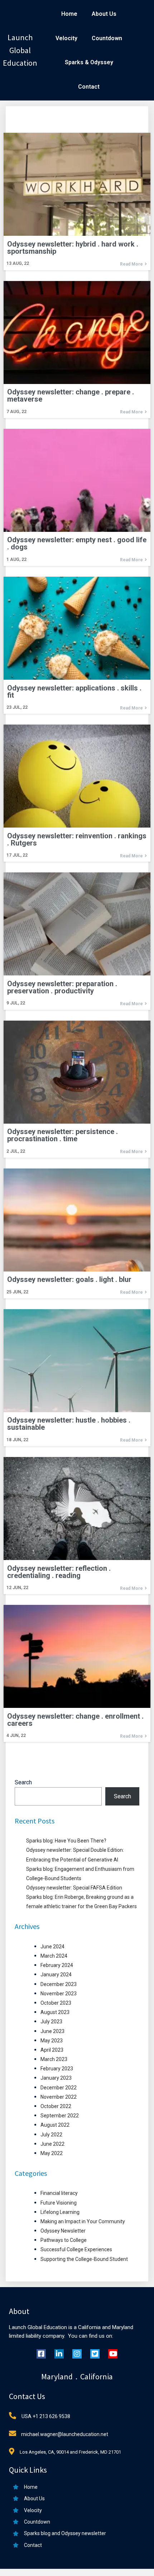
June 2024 (52, 1947)
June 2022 (52, 2144)
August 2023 (55, 2012)
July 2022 (51, 2135)
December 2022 (59, 2088)
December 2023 (59, 1984)
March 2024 (54, 1956)
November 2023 (59, 1994)
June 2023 (52, 2031)
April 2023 (52, 2050)
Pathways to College (64, 2240)
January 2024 (56, 1975)
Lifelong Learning (60, 2212)
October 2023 (56, 2003)
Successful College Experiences (76, 2249)
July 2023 (51, 2022)
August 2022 (55, 2125)
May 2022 (52, 2153)
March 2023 (54, 2059)
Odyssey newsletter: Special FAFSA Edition (74, 1888)
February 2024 (57, 1965)
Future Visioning (59, 2203)
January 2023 (56, 2078)
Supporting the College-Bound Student (84, 2259)
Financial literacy (59, 2193)
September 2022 (60, 2116)
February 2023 (57, 2069)
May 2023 (52, 2041)
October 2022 (56, 2106)
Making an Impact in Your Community (83, 2221)
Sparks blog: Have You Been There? (66, 1841)
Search (23, 1782)
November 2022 (59, 2097)
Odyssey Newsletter (63, 2231)
